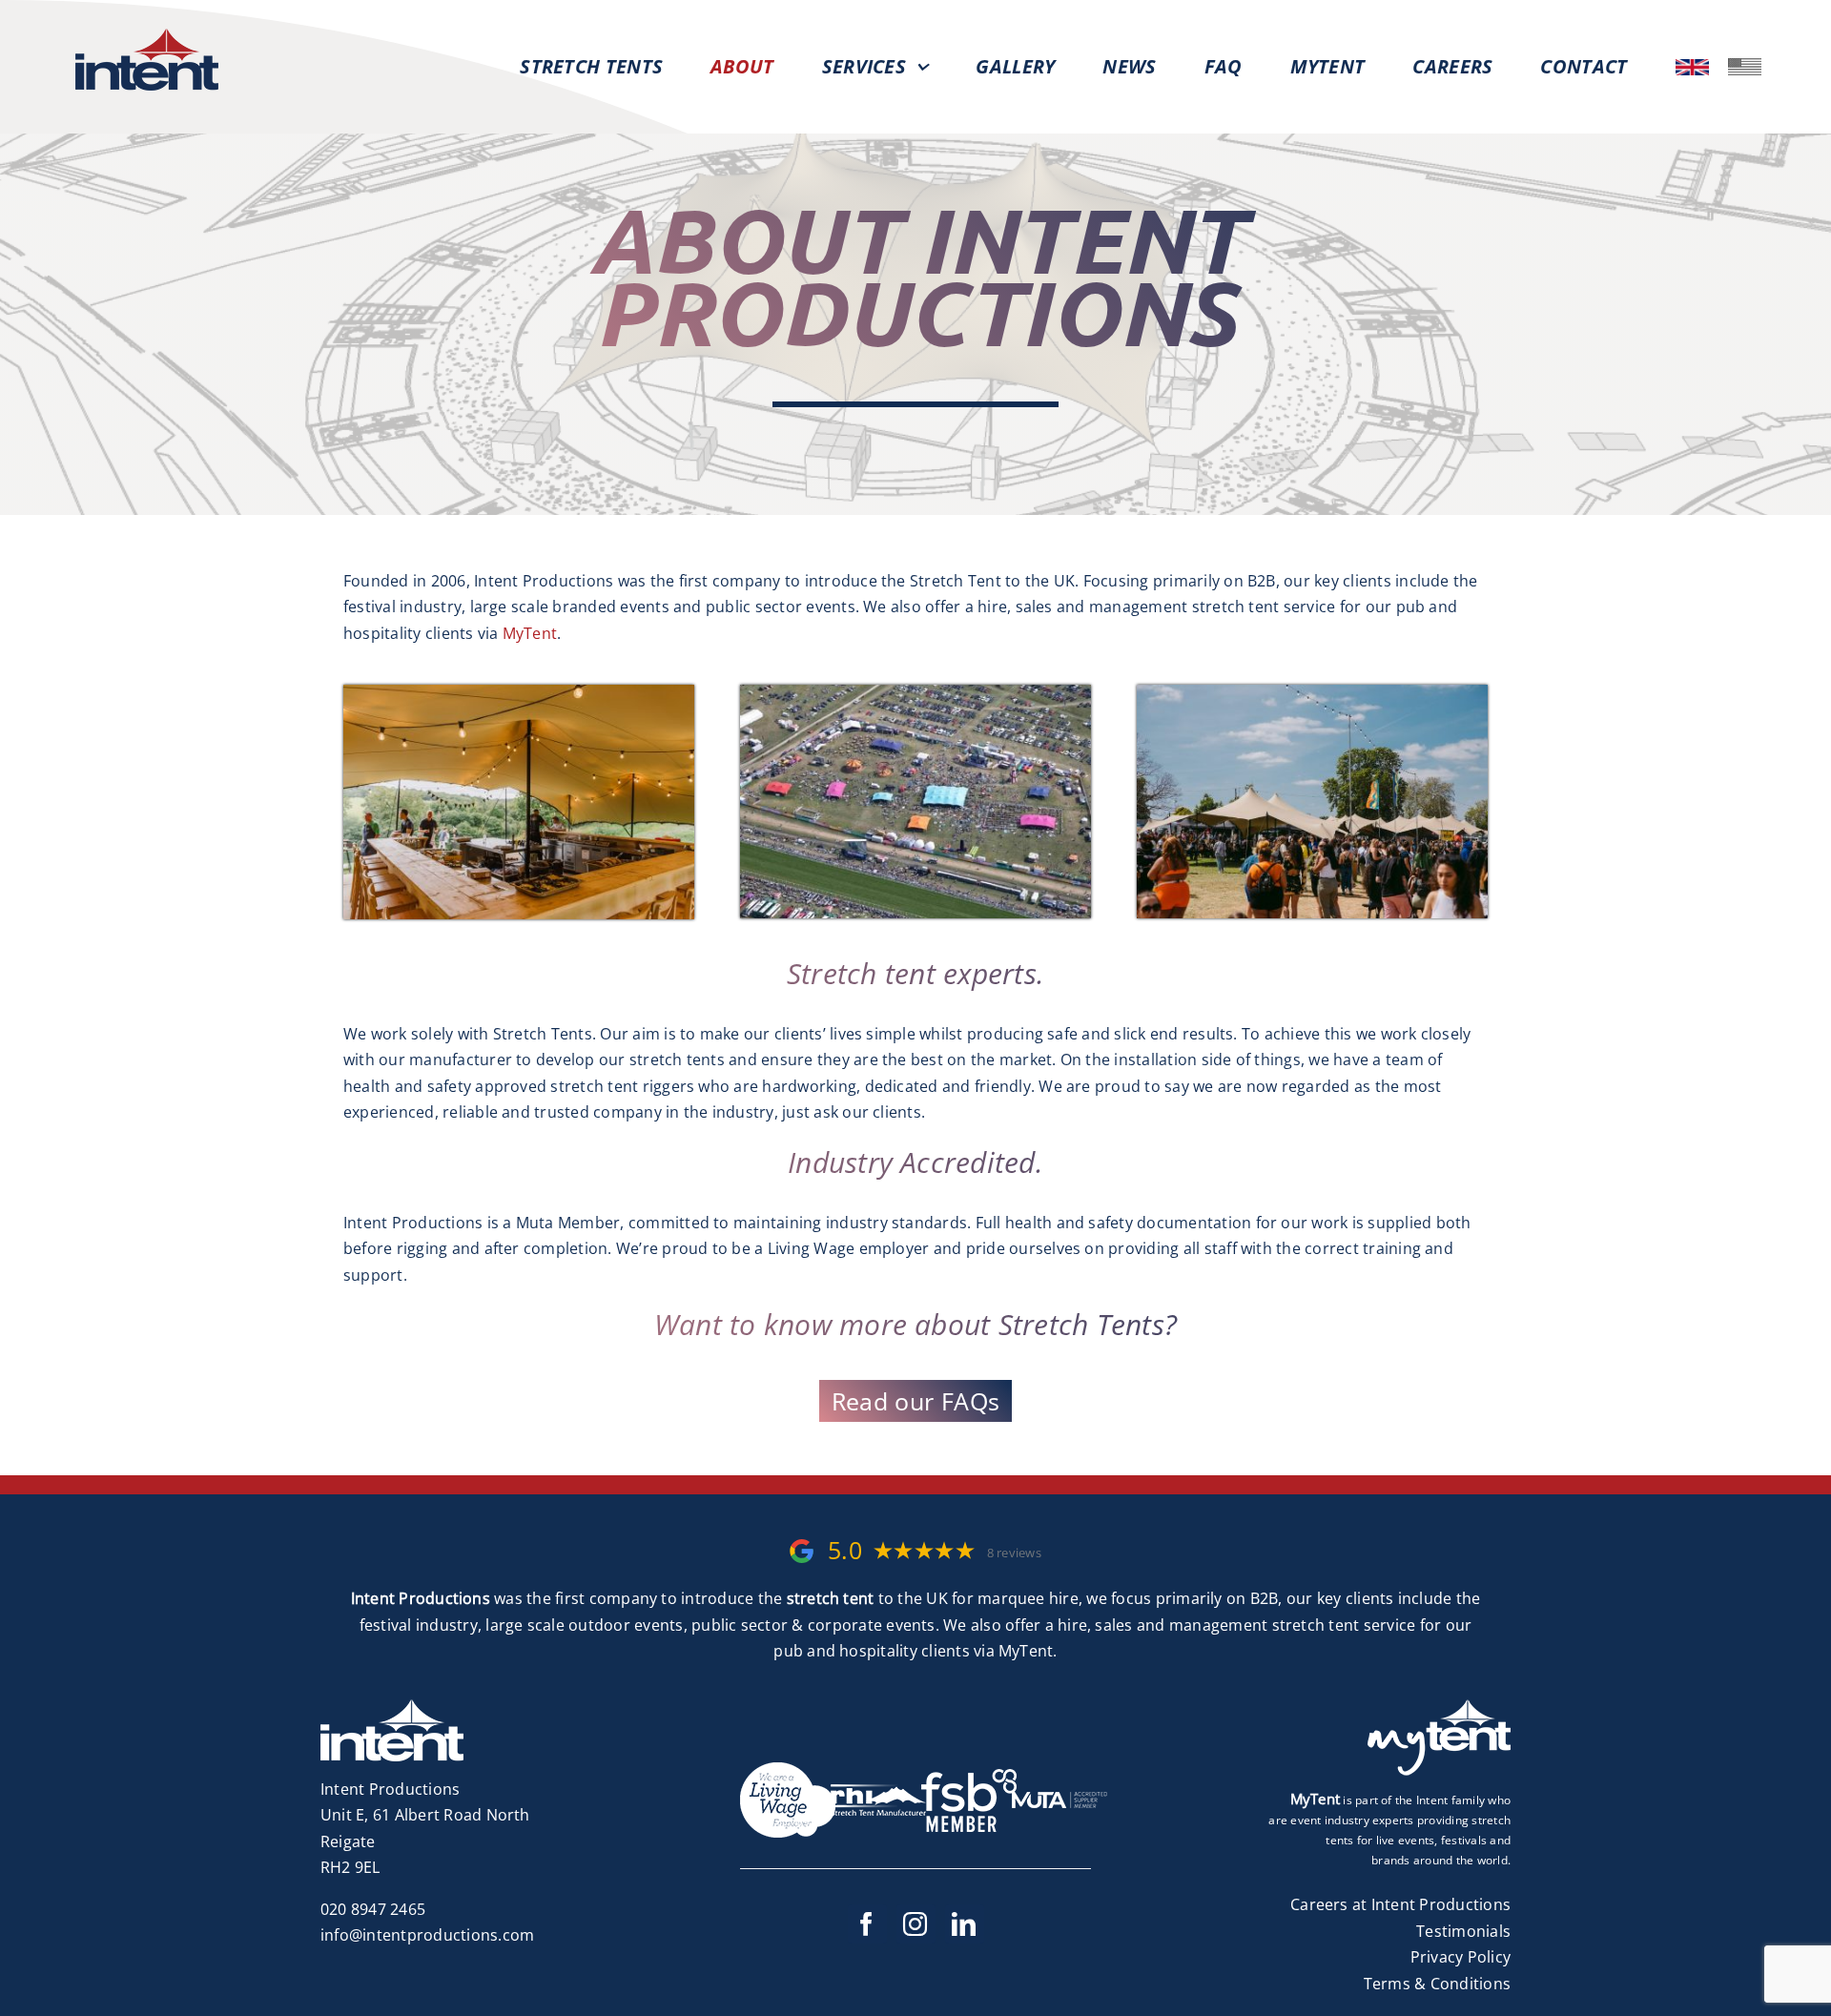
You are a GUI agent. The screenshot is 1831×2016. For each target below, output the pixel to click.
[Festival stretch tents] (1312, 692)
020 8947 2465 (373, 1909)
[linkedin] (965, 1924)
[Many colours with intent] (915, 692)
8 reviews (1014, 1553)
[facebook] (867, 1924)
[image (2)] (1745, 66)
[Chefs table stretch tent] (519, 692)
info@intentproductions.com (427, 1935)
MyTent (530, 633)
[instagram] (916, 1924)
